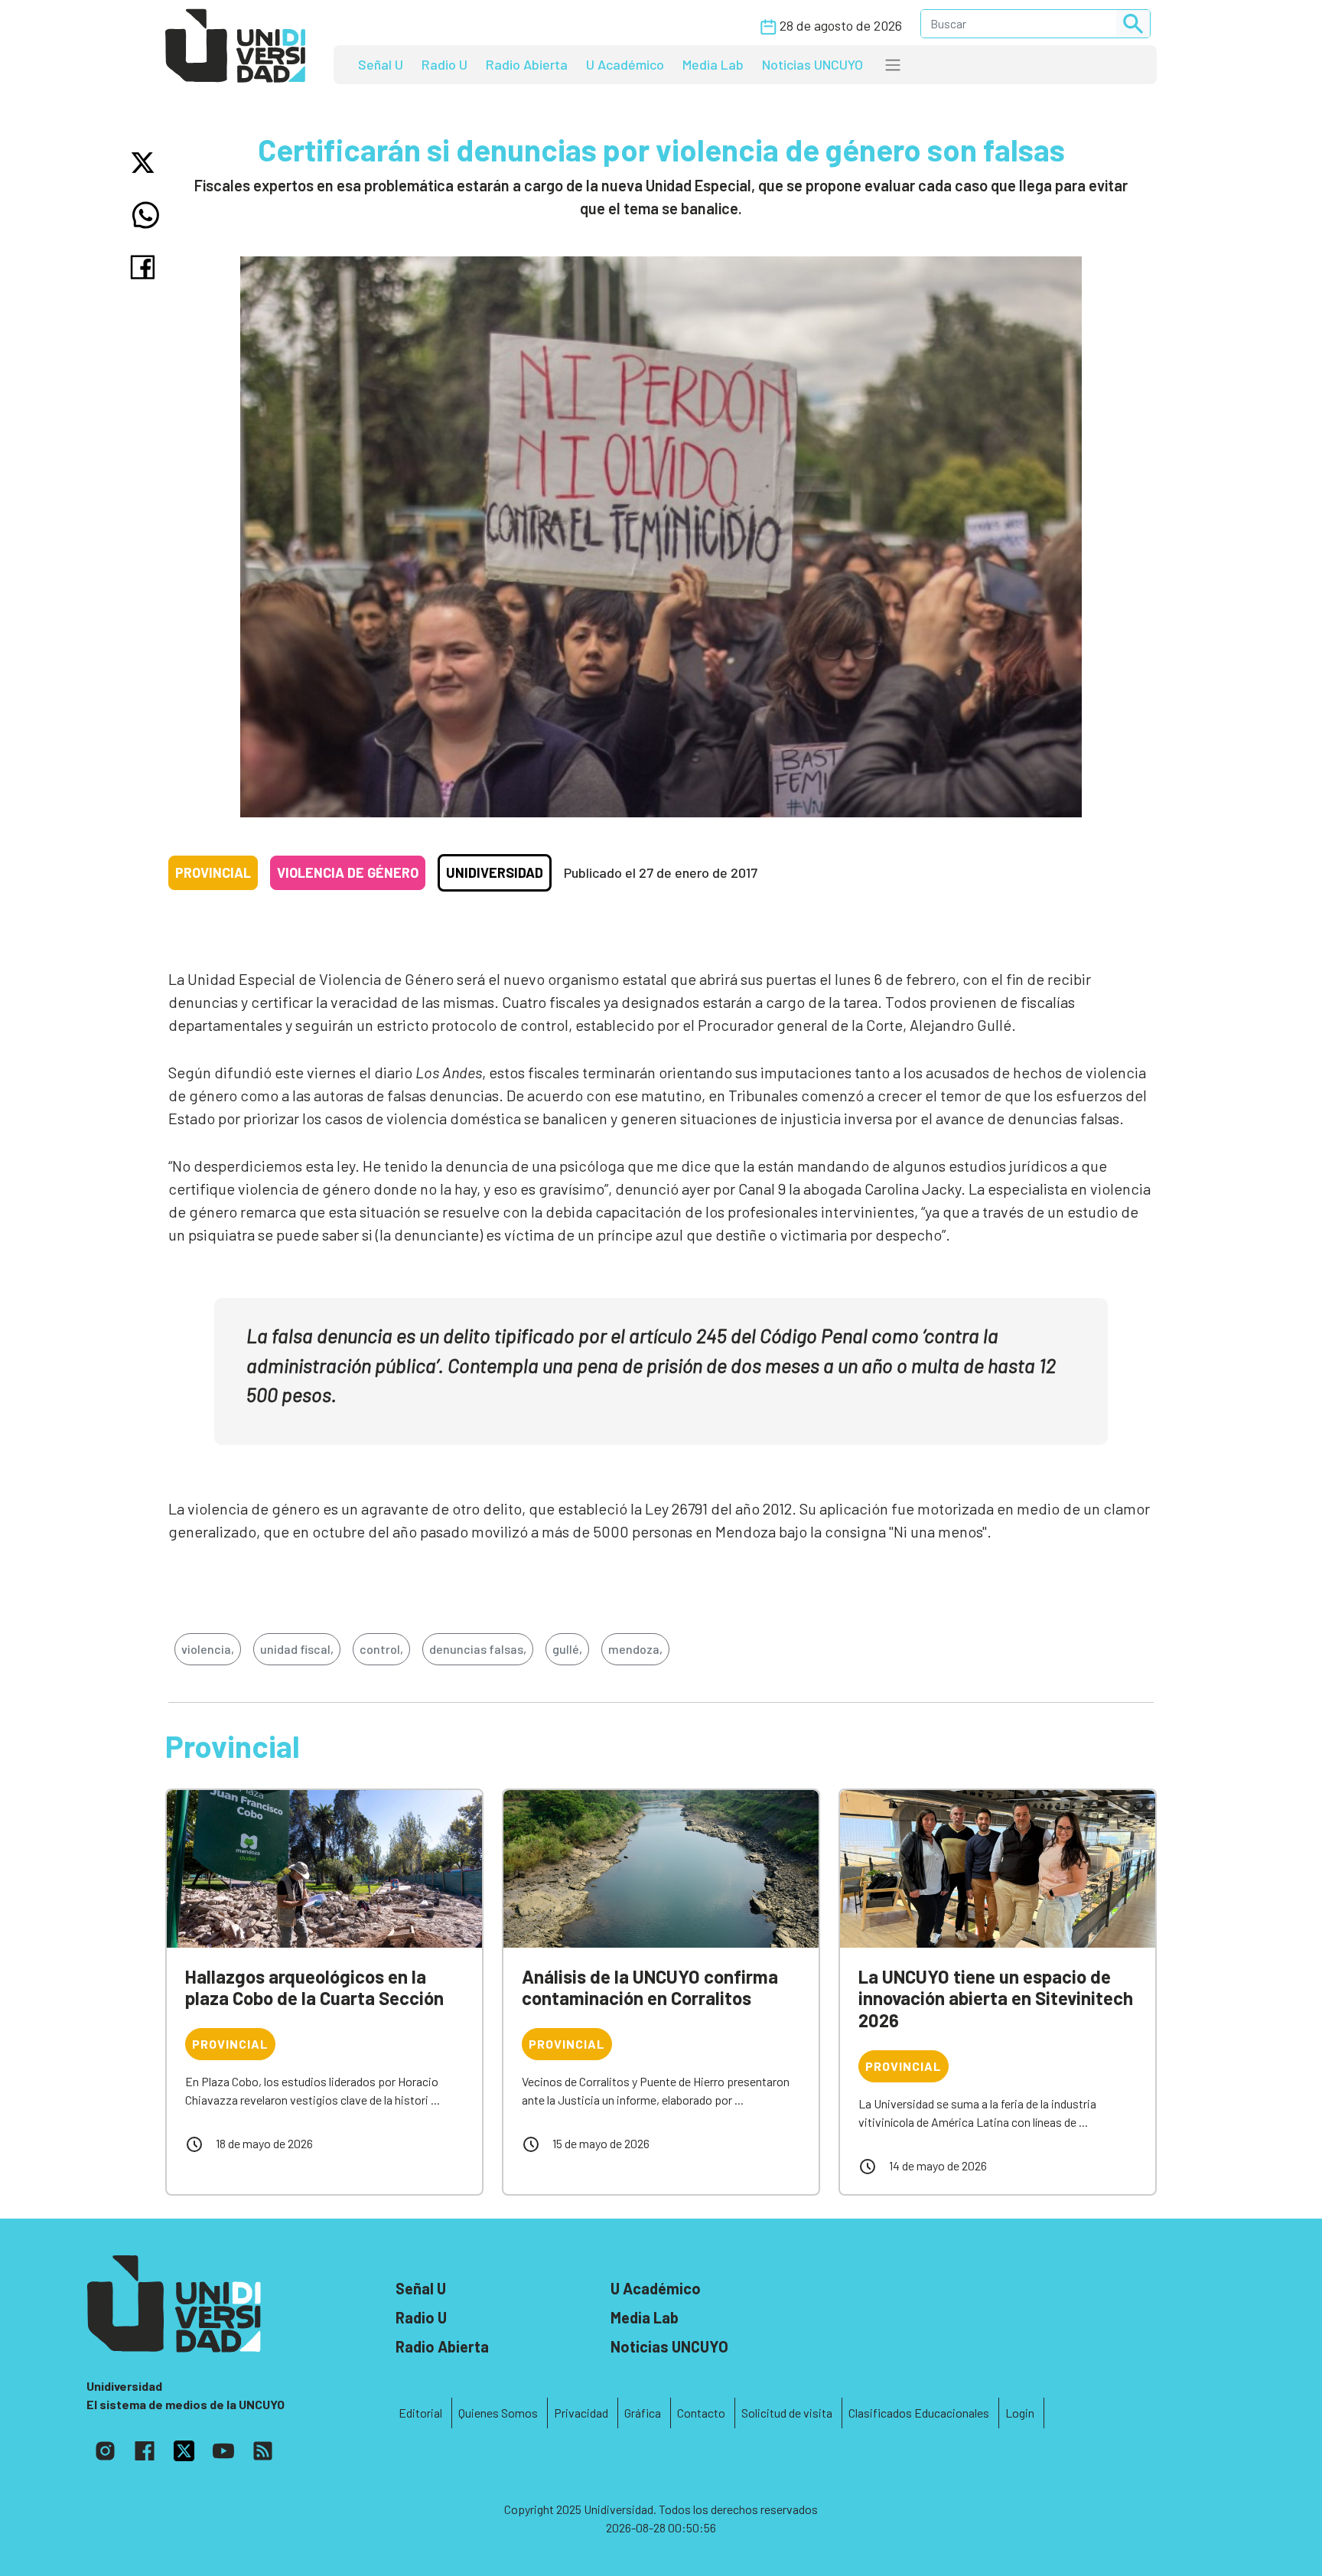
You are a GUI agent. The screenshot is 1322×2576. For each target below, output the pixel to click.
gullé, (567, 1649)
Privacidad (581, 2413)
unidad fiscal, (297, 1649)
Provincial (213, 872)
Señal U (381, 64)
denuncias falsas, (478, 1649)
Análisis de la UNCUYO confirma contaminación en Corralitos (650, 1987)
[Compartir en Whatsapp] (146, 215)
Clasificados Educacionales (919, 2413)
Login (1020, 2413)
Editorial (420, 2413)
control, (381, 1649)
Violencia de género (348, 872)
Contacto (701, 2413)
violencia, (208, 1649)
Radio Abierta (527, 64)
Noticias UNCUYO (812, 64)
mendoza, (635, 1649)
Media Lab (713, 64)
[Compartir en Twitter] (146, 163)
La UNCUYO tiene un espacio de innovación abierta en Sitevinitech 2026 (996, 1999)
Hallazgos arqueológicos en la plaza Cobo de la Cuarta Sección (314, 1987)
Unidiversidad (495, 872)
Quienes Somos (498, 2413)
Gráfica (643, 2413)
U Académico (625, 64)
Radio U (444, 64)
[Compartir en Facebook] (146, 267)
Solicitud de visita (787, 2413)
